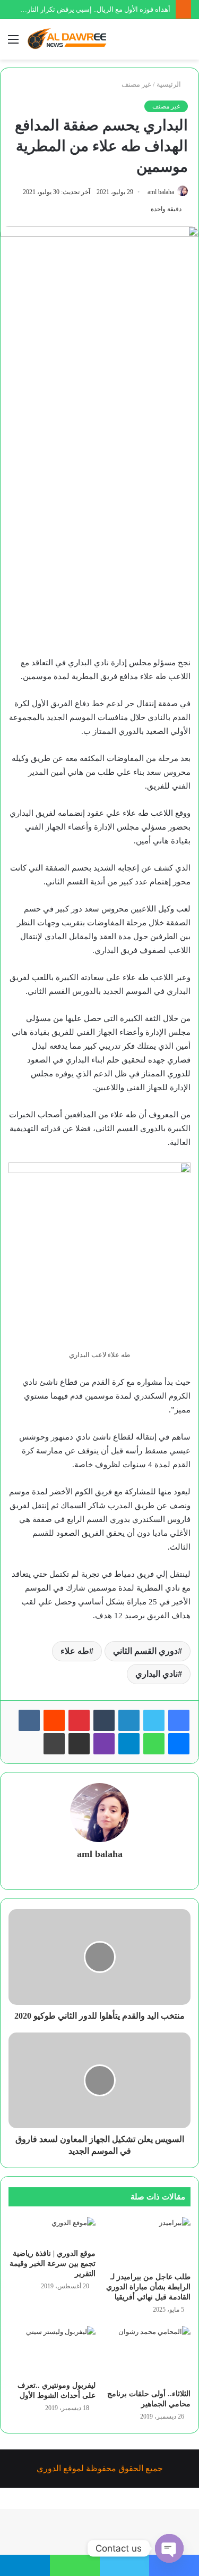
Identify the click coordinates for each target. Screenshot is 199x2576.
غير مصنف (136, 84)
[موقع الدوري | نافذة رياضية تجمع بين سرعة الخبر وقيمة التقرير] (52, 2230)
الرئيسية (170, 84)
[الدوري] (69, 39)
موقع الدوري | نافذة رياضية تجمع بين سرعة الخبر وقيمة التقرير (53, 2264)
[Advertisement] (99, 547)
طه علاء (75, 1651)
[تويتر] (154, 1720)
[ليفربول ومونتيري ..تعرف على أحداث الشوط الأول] (52, 2351)
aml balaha (161, 192)
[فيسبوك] (179, 1720)
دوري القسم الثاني (145, 1651)
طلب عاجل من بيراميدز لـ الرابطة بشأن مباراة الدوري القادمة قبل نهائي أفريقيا (148, 2287)
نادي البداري (157, 1674)
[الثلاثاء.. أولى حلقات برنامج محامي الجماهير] (148, 2355)
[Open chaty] (169, 2548)
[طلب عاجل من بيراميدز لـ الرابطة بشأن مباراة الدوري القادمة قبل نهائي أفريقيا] (148, 2242)
